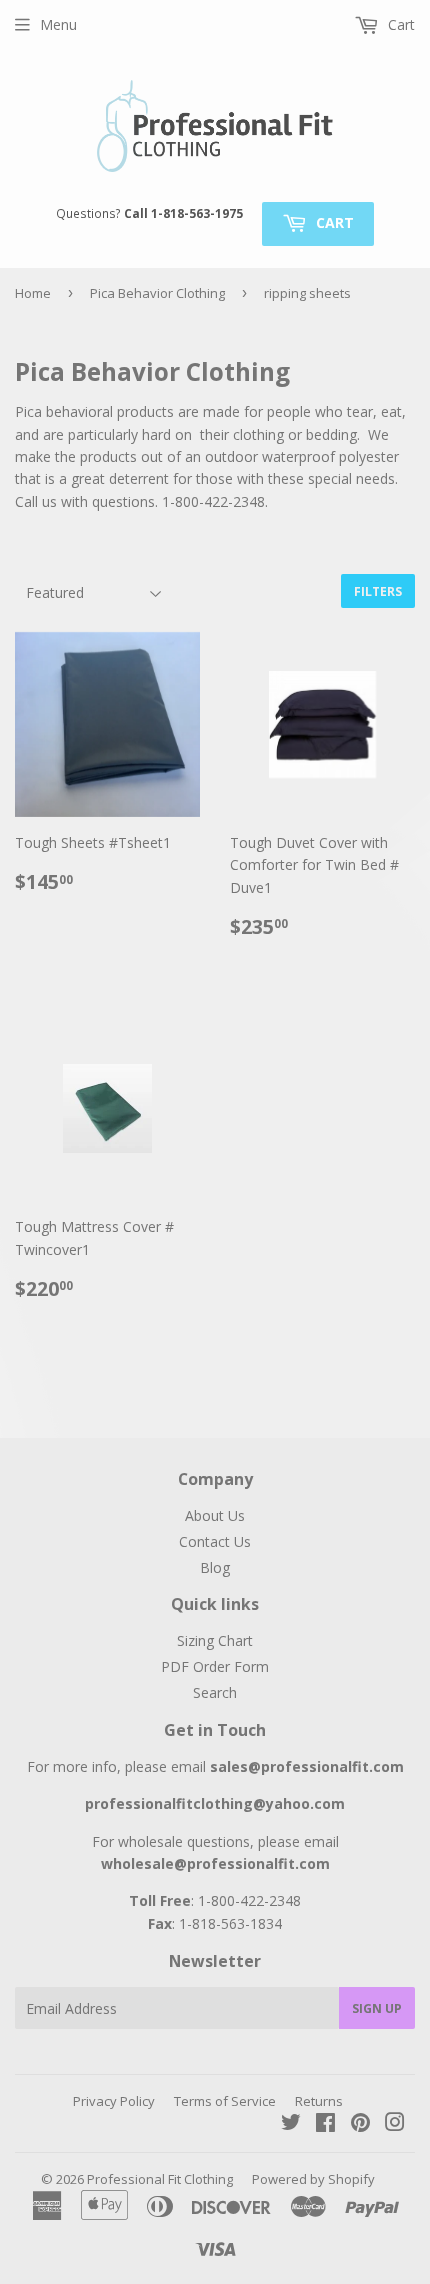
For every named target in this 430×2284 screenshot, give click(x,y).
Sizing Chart (215, 1640)
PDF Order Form (215, 1666)
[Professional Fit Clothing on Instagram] (395, 2124)
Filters (378, 591)
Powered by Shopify (313, 2179)
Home (33, 293)
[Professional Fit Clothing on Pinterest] (360, 2124)
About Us (215, 1515)
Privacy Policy (114, 2101)
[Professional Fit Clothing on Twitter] (291, 2124)
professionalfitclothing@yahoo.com (215, 1803)
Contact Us (215, 1541)
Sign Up (377, 2008)
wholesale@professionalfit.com (215, 1863)
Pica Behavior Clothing (157, 293)
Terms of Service (225, 2101)
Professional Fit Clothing (160, 2179)
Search (215, 1692)
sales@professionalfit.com (307, 1766)
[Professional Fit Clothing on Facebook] (325, 2124)
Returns (319, 2101)
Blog (215, 1567)
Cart (333, 222)
